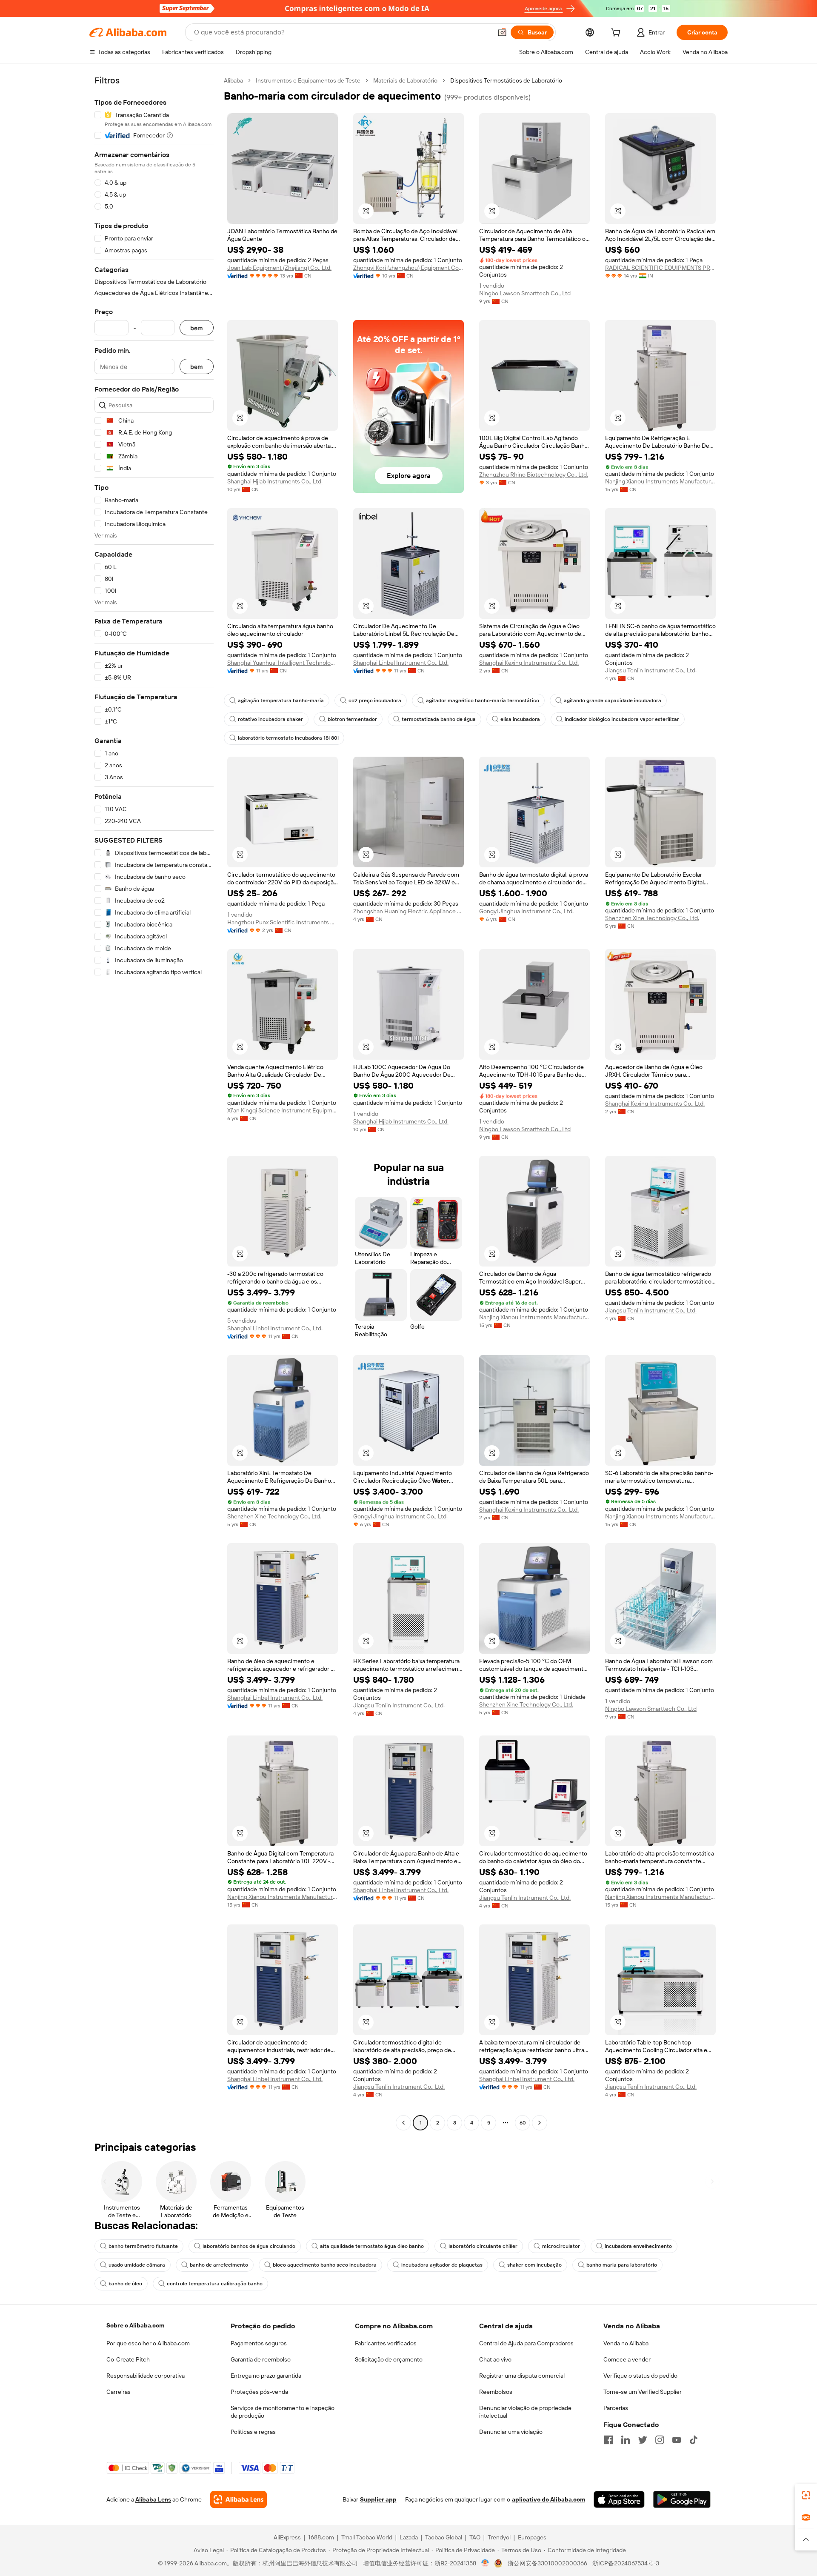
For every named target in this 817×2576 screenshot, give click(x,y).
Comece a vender (627, 2359)
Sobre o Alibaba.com (135, 2325)
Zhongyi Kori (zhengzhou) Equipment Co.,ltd (408, 268)
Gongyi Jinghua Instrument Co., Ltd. (526, 911)
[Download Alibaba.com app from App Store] (619, 2499)
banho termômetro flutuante (143, 2246)
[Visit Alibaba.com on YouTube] (677, 2440)
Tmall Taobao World (367, 2537)
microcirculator (561, 2246)
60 (523, 2123)
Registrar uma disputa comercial (522, 2376)
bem (197, 328)
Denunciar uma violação (511, 2432)
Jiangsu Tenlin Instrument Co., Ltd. (651, 670)
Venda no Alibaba (626, 2343)
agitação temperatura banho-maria (281, 700)
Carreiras (119, 2392)
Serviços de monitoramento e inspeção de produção (283, 2412)
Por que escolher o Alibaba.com (148, 2343)
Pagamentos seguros (259, 2343)
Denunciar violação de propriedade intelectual (525, 2412)
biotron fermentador (352, 719)
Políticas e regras (253, 2432)
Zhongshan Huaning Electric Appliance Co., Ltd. (408, 911)
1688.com (321, 2537)
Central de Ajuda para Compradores (526, 2343)
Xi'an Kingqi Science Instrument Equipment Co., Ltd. (283, 1110)
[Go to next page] (540, 2123)
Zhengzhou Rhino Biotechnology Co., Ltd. (534, 475)
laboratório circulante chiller (483, 2246)
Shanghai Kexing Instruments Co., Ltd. (529, 663)
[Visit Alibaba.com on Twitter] (643, 2440)
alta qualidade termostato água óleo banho (372, 2246)
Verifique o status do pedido (640, 2376)
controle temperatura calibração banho (215, 2284)
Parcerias (616, 2408)
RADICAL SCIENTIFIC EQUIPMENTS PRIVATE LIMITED (660, 268)
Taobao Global (444, 2537)
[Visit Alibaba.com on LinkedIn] (626, 2440)
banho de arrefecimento (219, 2265)
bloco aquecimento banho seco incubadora (325, 2265)
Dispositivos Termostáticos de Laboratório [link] (506, 80)
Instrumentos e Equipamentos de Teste (308, 80)
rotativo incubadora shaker (270, 719)
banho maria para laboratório (622, 2265)
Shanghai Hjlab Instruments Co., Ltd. (275, 481)
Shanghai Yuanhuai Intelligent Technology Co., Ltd (283, 663)
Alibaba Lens (153, 2499)
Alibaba (233, 80)
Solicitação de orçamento (389, 2359)
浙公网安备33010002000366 (547, 2563)
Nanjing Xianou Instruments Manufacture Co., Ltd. (660, 481)
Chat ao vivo (495, 2359)
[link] (806, 2495)
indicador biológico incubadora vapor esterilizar (622, 719)
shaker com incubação (534, 2265)
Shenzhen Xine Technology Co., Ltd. (652, 918)
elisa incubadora (520, 719)
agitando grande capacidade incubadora (613, 700)
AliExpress (287, 2537)
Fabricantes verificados (386, 2343)
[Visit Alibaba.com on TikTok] (694, 2440)
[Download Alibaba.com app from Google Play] (682, 2499)
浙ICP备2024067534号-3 (626, 2563)
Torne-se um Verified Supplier (643, 2392)
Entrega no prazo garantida (266, 2376)
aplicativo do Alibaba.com (548, 2499)
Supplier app (378, 2499)
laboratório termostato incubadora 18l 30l (288, 738)
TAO (475, 2537)
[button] (502, 32)
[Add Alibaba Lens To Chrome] (239, 2499)
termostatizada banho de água (439, 719)
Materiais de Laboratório (405, 80)
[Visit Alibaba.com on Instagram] (660, 2440)
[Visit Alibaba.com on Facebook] (608, 2440)
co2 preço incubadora (375, 700)
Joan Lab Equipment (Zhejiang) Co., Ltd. (279, 268)
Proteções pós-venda (259, 2392)
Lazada (409, 2537)
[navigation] (154, 1103)
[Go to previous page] (403, 2123)
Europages (532, 2537)
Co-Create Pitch (128, 2359)
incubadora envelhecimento (638, 2246)
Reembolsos (496, 2392)
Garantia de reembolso (261, 2359)
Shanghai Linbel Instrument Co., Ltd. (401, 663)
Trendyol (499, 2537)
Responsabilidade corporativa (146, 2376)
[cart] (617, 34)
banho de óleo (125, 2284)
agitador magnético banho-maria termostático (483, 700)
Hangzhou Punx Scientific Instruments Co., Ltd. (283, 922)
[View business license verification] (485, 2563)
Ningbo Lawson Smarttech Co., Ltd (525, 293)
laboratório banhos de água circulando (249, 2246)
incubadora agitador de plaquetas (442, 2265)
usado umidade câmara (137, 2265)
